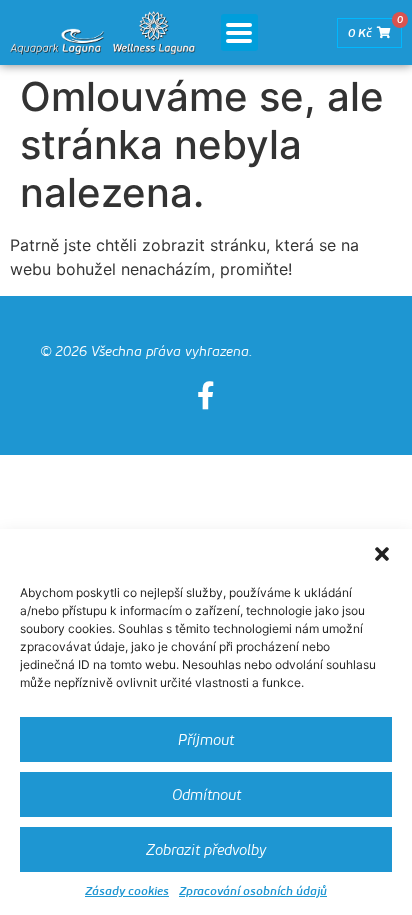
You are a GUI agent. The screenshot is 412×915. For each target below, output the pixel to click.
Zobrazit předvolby (206, 850)
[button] (382, 554)
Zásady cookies (127, 890)
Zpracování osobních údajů (253, 890)
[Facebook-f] (206, 396)
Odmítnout (206, 795)
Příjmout (206, 740)
